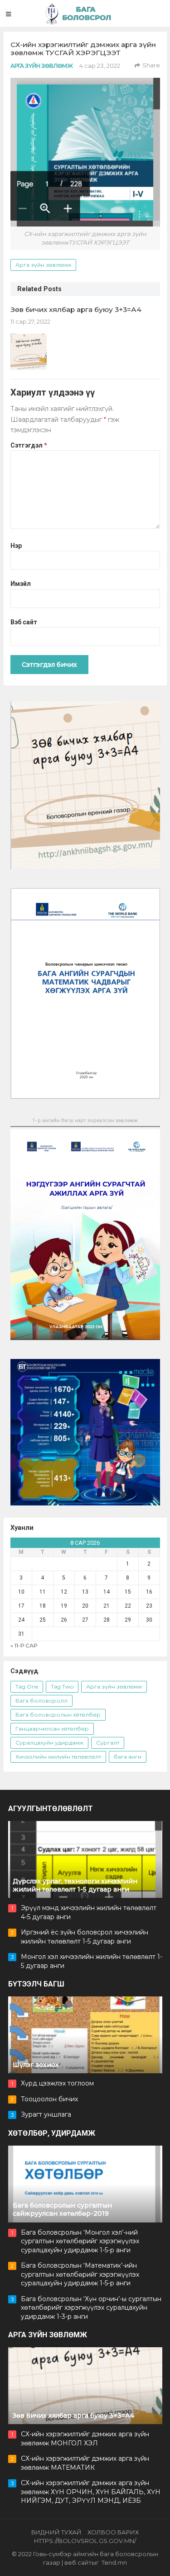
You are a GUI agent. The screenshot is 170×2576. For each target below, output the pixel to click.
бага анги (128, 1757)
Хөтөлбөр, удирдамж (52, 2133)
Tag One (27, 1687)
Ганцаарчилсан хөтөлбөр (52, 1729)
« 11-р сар (24, 1645)
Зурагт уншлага (46, 2114)
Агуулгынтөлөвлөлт (51, 1809)
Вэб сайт (24, 622)
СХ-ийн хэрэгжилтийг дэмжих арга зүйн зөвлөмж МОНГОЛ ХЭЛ (85, 2439)
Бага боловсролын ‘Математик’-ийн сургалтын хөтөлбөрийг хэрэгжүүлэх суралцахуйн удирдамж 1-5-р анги (80, 2274)
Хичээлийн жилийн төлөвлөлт (58, 1757)
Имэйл (21, 584)
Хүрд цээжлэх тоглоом (57, 2083)
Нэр (16, 546)
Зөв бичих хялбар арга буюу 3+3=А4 (76, 309)
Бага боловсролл (41, 1701)
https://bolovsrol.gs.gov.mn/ (85, 2541)
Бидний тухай (56, 2532)
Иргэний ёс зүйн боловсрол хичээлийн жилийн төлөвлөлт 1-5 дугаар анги (85, 1937)
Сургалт (108, 1743)
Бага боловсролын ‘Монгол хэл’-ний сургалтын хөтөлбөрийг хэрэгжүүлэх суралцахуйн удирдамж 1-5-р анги (80, 2241)
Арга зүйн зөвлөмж (42, 66)
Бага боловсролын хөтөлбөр (58, 1715)
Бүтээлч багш (36, 1984)
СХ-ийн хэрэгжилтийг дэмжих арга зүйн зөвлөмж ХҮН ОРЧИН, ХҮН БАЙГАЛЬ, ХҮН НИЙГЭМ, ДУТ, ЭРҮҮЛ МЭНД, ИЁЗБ (91, 2492)
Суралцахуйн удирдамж (49, 1743)
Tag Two (62, 1687)
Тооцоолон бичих (49, 2099)
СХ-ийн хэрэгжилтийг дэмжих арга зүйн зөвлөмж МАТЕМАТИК (85, 2463)
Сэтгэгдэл (29, 445)
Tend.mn (114, 2562)
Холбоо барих (113, 2532)
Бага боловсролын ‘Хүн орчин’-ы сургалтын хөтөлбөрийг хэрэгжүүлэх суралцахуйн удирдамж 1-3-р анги (91, 2308)
